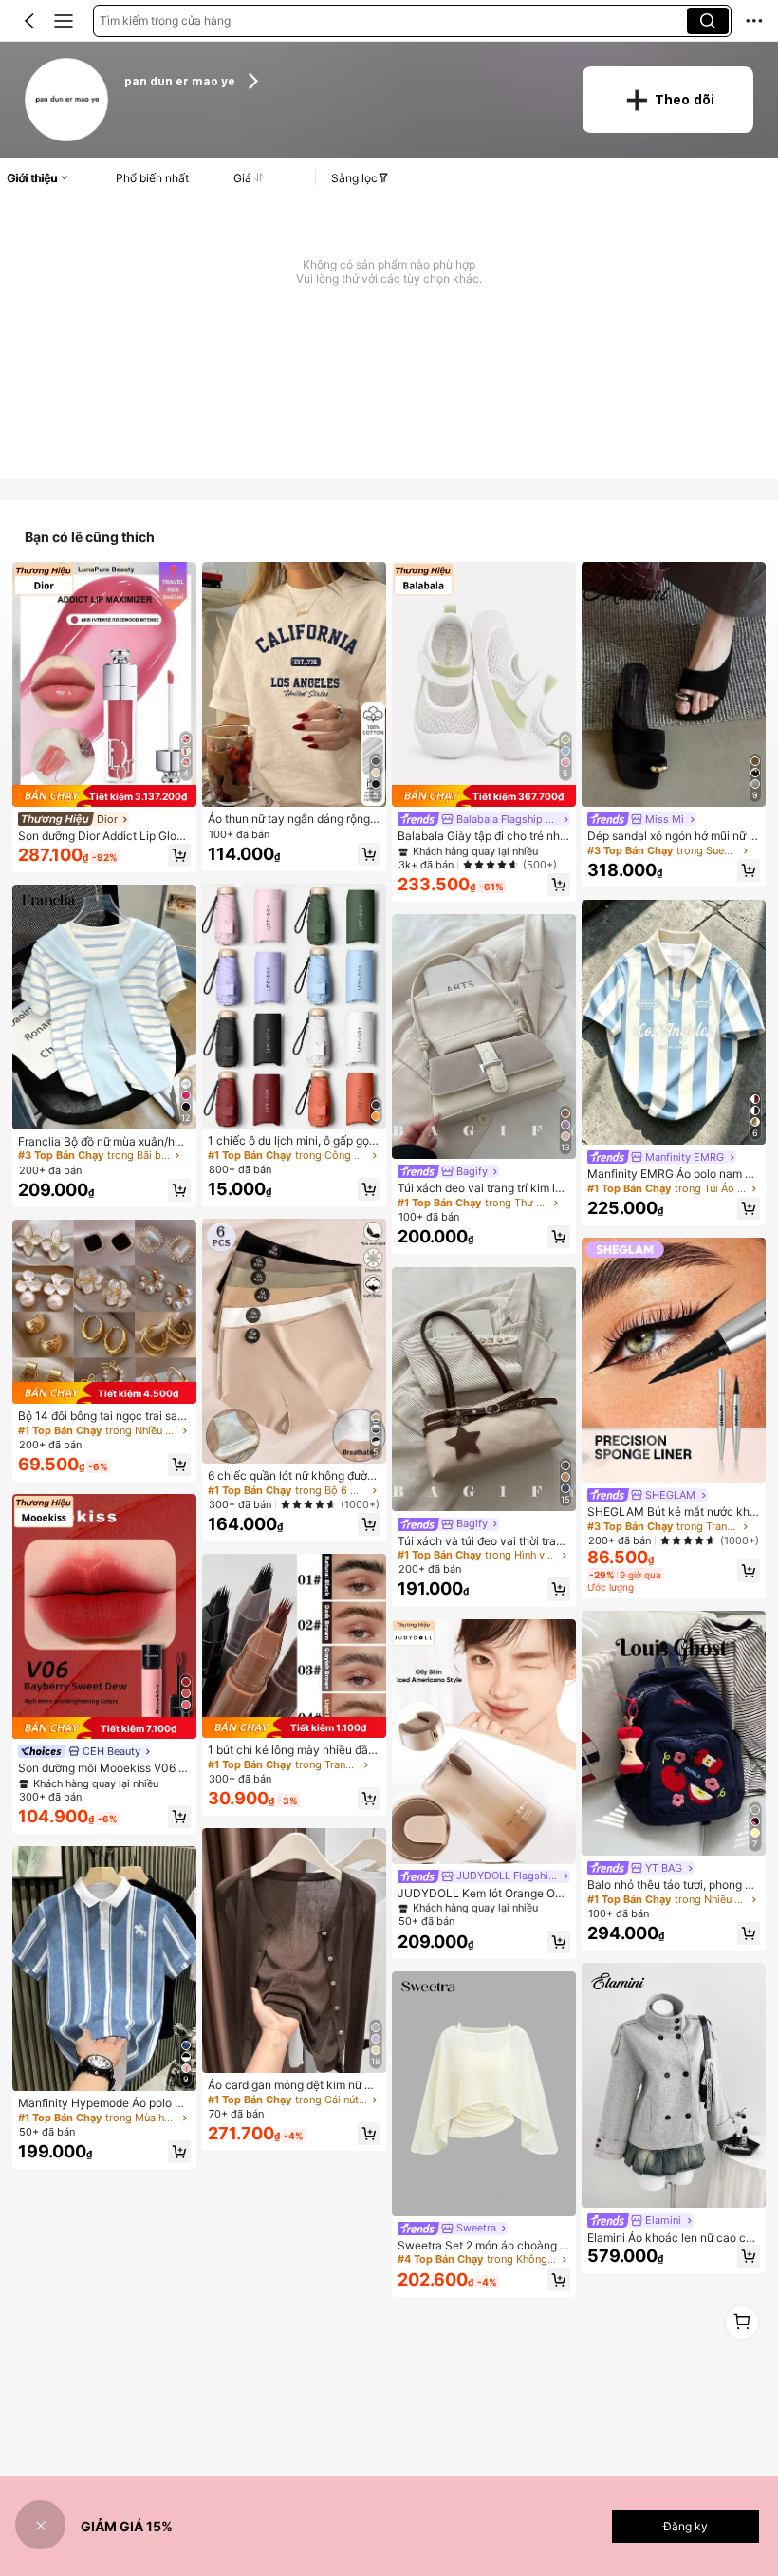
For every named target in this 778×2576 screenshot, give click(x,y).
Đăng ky (685, 2526)
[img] (104, 796)
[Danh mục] (64, 21)
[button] (29, 21)
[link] (67, 100)
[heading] (341, 81)
